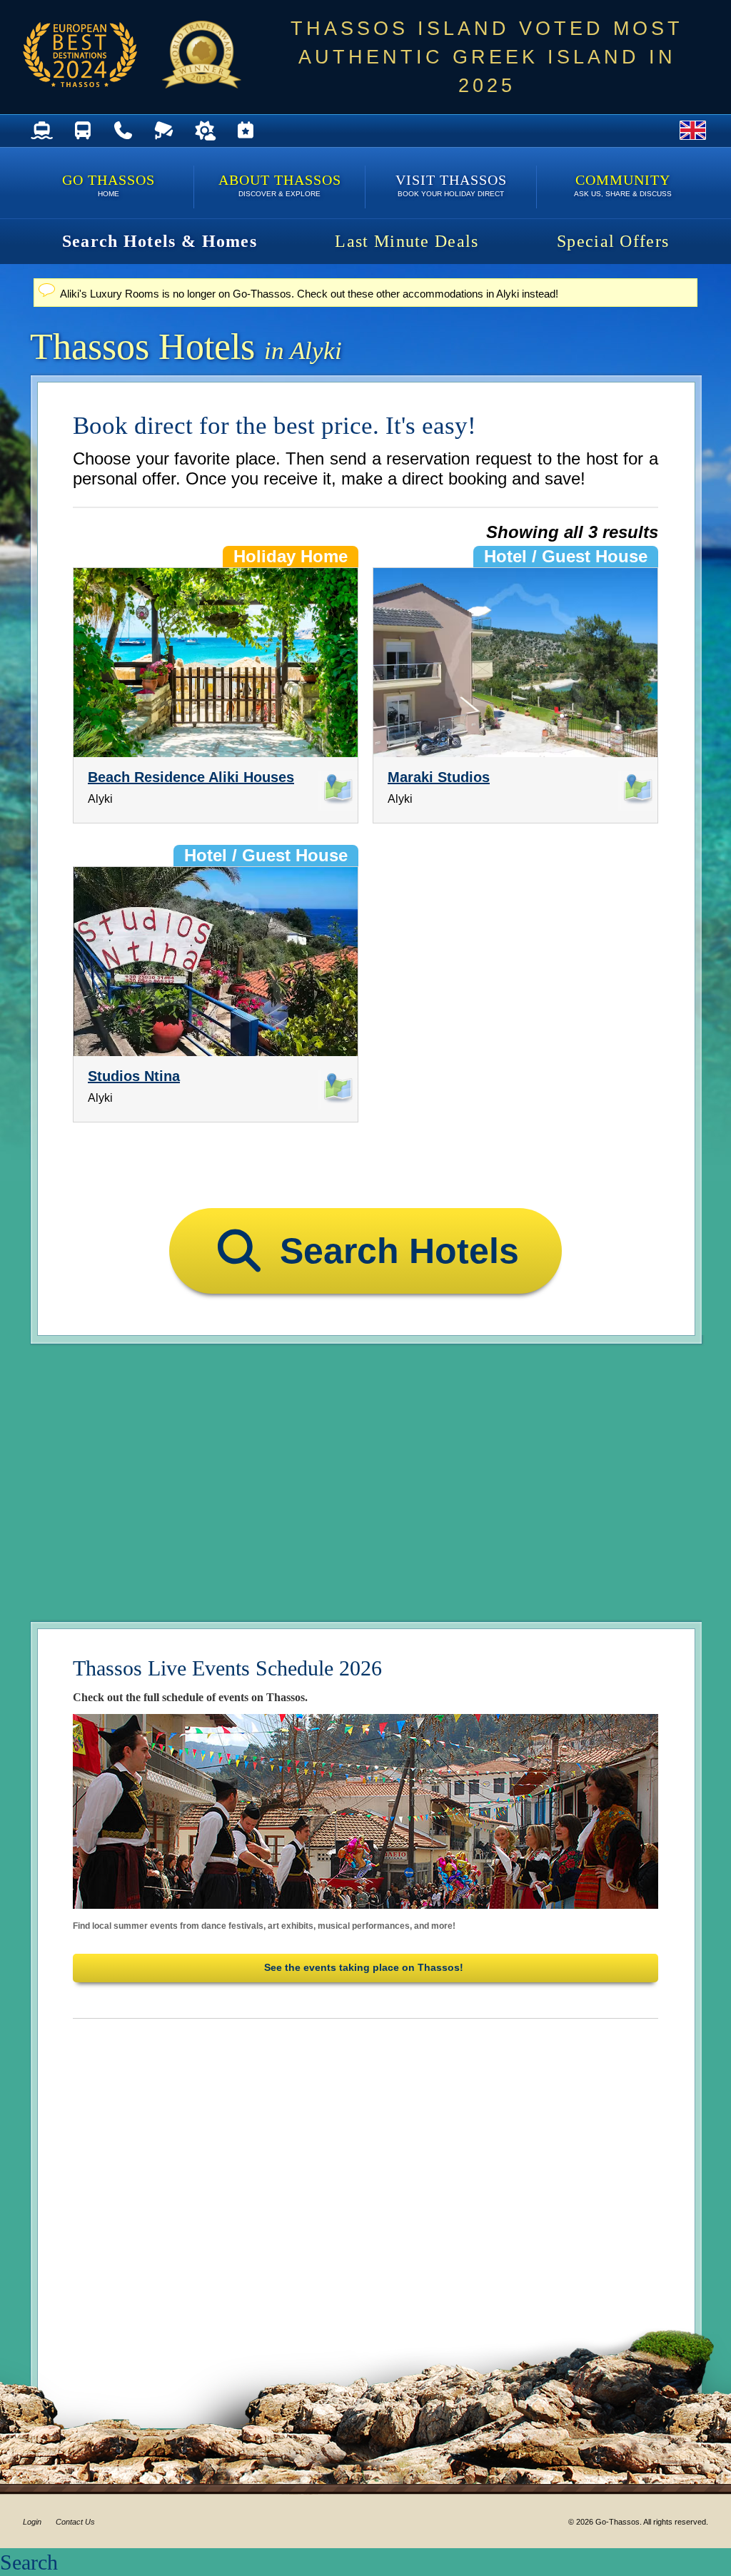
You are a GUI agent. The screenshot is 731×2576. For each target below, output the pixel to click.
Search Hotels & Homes (160, 241)
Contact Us (75, 2522)
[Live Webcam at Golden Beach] (164, 131)
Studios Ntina (134, 1076)
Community (623, 185)
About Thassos (280, 185)
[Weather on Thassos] (205, 131)
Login (32, 2522)
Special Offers (613, 241)
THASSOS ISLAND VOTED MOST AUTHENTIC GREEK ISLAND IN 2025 (487, 57)
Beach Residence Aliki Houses (191, 777)
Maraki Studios (439, 777)
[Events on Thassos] (365, 1811)
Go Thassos (109, 185)
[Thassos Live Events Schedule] (245, 131)
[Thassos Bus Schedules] (82, 131)
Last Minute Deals (407, 241)
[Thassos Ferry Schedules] (42, 131)
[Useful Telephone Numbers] (123, 131)
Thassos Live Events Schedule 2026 (227, 1668)
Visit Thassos (451, 185)
